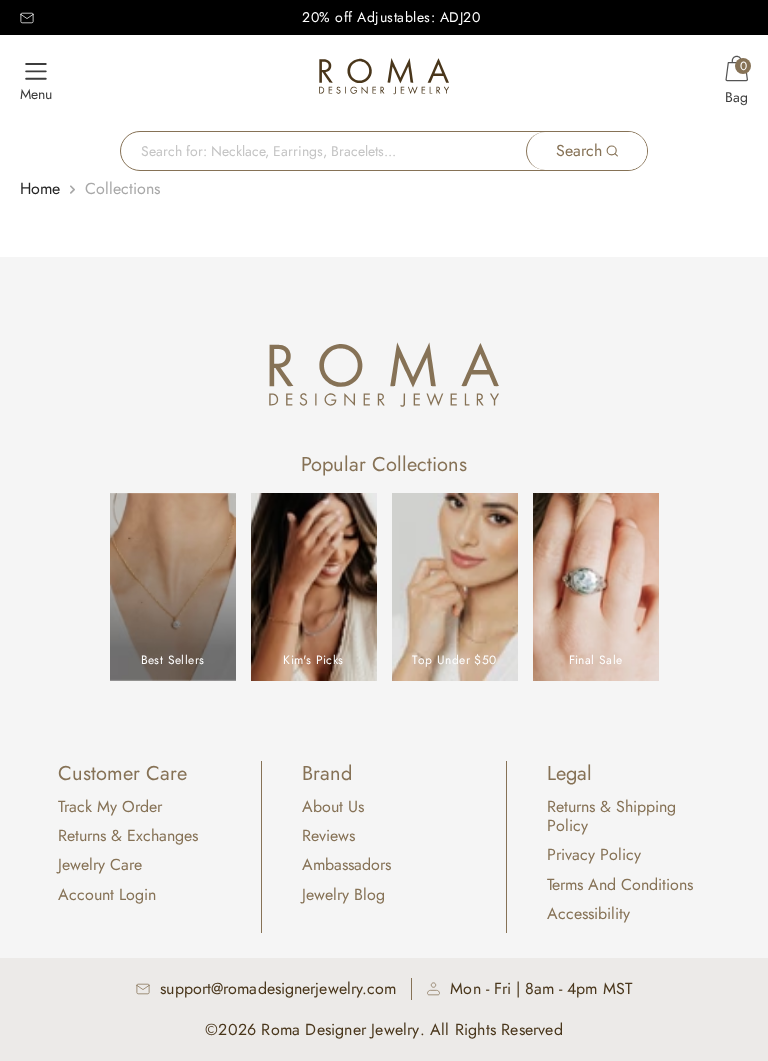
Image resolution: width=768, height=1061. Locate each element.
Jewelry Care (100, 864)
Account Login (107, 894)
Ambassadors (346, 864)
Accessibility (588, 913)
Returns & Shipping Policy (611, 816)
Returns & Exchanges (128, 835)
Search (579, 150)
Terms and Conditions (620, 884)
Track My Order (110, 806)
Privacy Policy (594, 854)
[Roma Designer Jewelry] (384, 80)
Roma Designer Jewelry (340, 1029)
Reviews (328, 835)
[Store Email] (27, 18)
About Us (333, 806)
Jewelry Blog (343, 894)
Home (40, 188)
